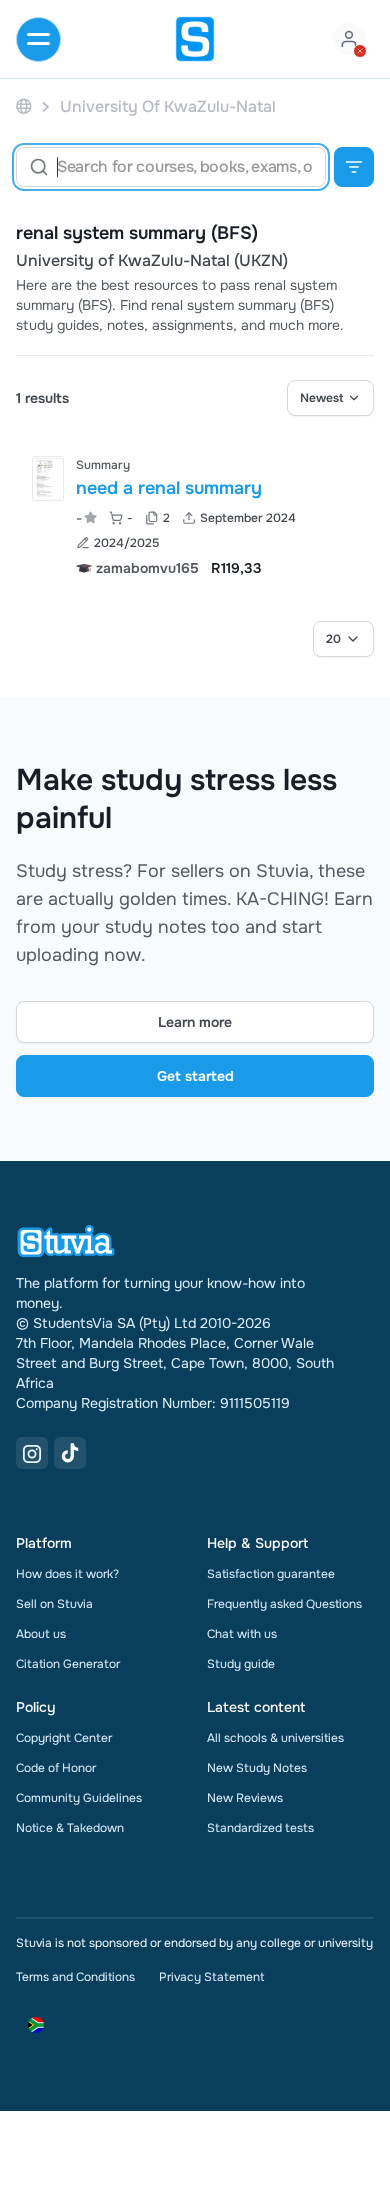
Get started (195, 1076)
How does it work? (67, 1574)
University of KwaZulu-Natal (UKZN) (152, 261)
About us (41, 1634)
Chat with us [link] (242, 1634)
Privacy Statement (211, 1977)
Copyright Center (64, 1738)
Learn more (195, 1022)
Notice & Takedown (70, 1828)
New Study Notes (257, 1768)
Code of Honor (56, 1768)
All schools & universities (275, 1738)
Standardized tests (260, 1828)
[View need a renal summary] (195, 514)
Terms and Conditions (75, 1977)
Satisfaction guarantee (271, 1574)
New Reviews (245, 1798)
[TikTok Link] (70, 1453)
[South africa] (24, 106)
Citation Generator (68, 1664)
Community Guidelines (79, 1798)
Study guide (241, 1664)
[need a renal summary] (48, 478)
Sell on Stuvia (54, 1604)
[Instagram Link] (32, 1453)
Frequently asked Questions (284, 1604)
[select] (330, 398)
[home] (195, 39)
